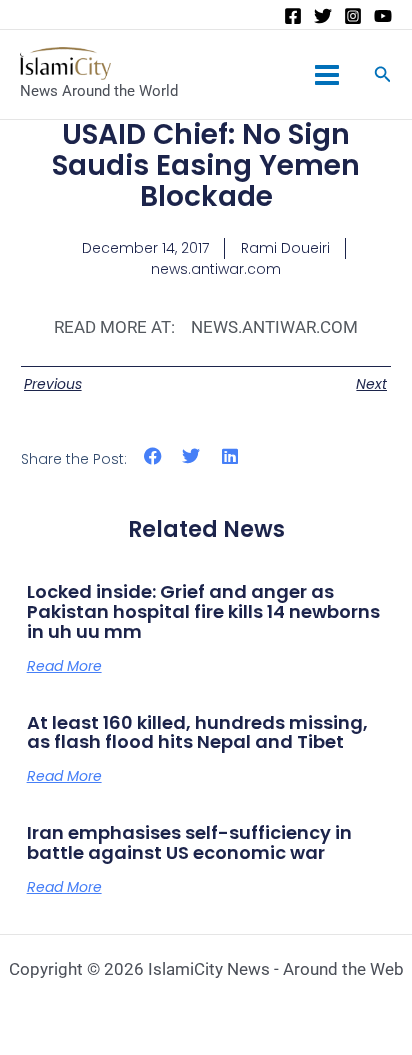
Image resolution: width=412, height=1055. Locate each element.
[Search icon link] (383, 76)
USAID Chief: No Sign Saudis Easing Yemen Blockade (206, 165)
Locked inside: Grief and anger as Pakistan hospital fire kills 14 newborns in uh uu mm (203, 611)
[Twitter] (323, 16)
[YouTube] (383, 16)
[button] (153, 455)
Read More (64, 666)
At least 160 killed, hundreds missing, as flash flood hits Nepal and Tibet (197, 732)
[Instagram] (353, 16)
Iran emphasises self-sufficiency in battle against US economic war (189, 842)
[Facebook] (293, 16)
